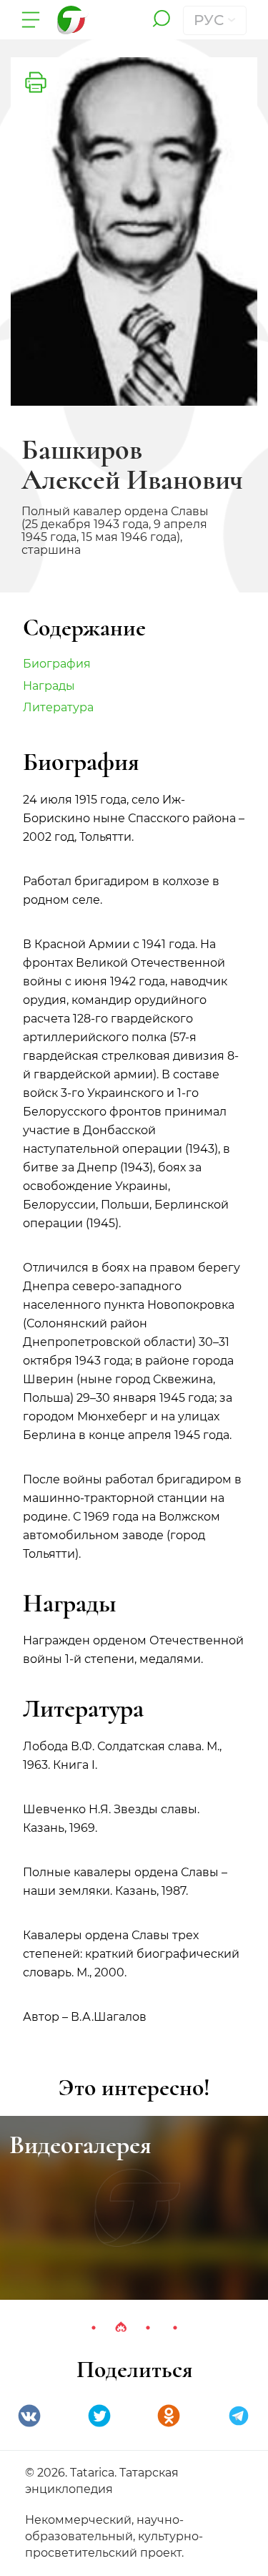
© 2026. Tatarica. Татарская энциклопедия (102, 2481)
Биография (57, 664)
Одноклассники (169, 2416)
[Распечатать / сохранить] (36, 82)
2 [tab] (121, 2328)
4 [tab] (175, 2328)
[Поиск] (161, 20)
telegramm (239, 2416)
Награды (49, 686)
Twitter (99, 2416)
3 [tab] (148, 2328)
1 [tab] (94, 2328)
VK (29, 2416)
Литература (58, 707)
